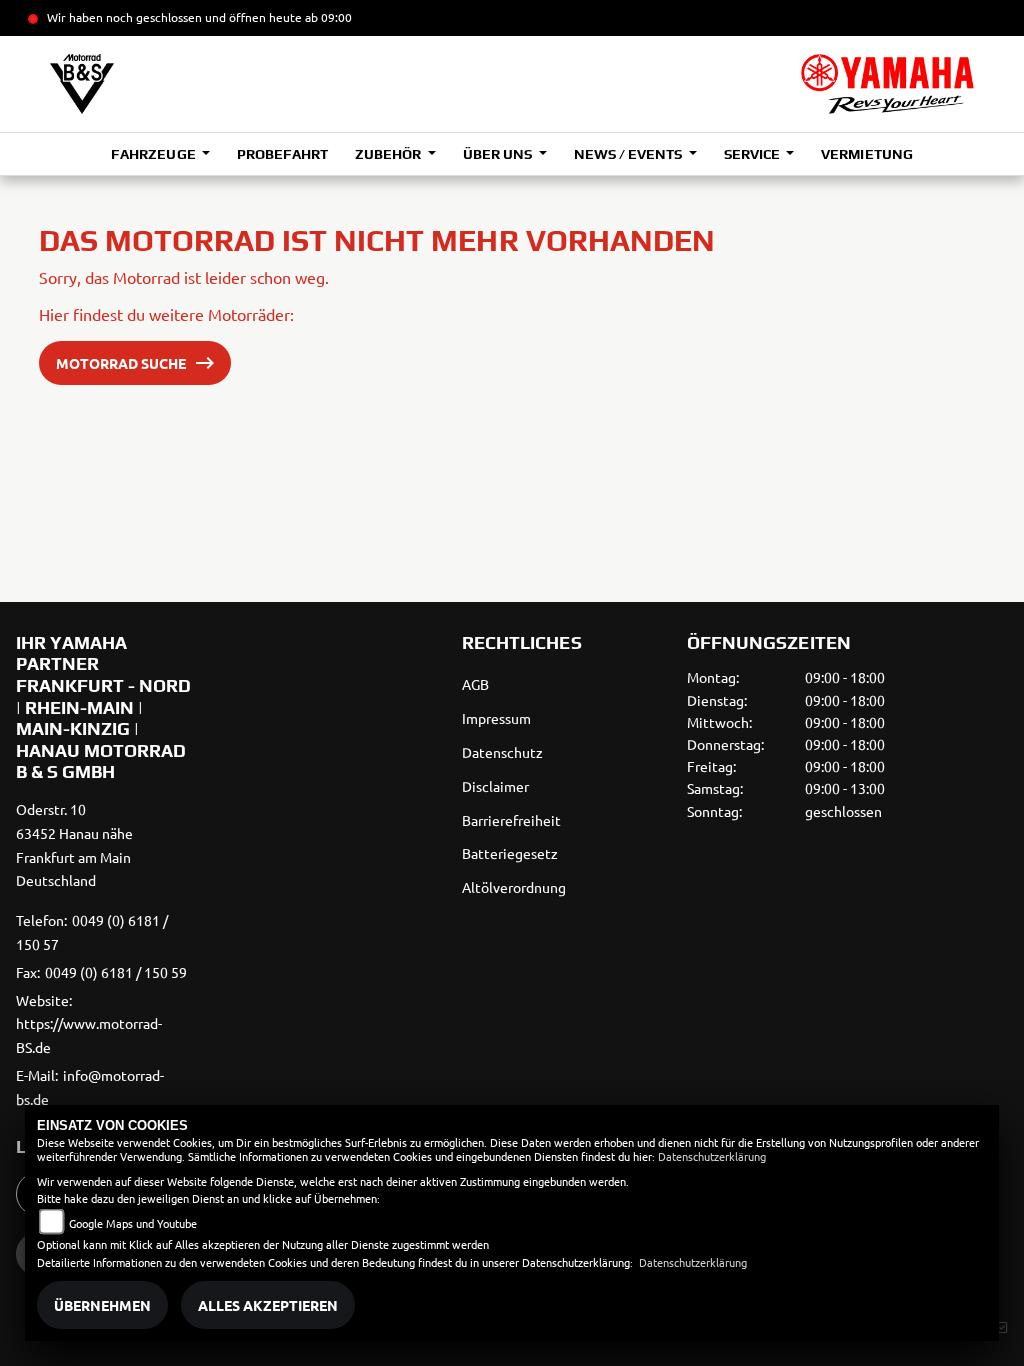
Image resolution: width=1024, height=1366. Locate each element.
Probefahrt (282, 154)
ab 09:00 (327, 17)
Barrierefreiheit (511, 820)
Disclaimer (495, 786)
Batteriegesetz (510, 853)
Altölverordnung (514, 887)
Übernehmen (102, 1305)
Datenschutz (502, 752)
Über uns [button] (499, 154)
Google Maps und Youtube (133, 1223)
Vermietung (866, 154)
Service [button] (753, 154)
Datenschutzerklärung (712, 1156)
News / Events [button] (629, 154)
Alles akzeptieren (268, 1305)
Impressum (496, 718)
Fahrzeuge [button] (154, 154)
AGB (475, 684)
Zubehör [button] (389, 154)
